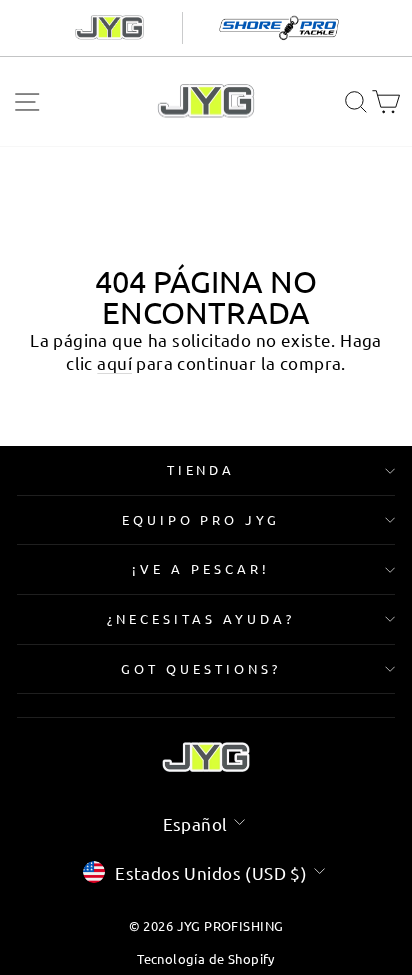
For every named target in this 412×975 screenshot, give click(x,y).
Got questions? (201, 668)
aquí (114, 362)
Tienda (201, 469)
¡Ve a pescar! (201, 568)
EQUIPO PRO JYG (201, 519)
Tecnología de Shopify (206, 958)
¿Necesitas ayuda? (201, 618)
